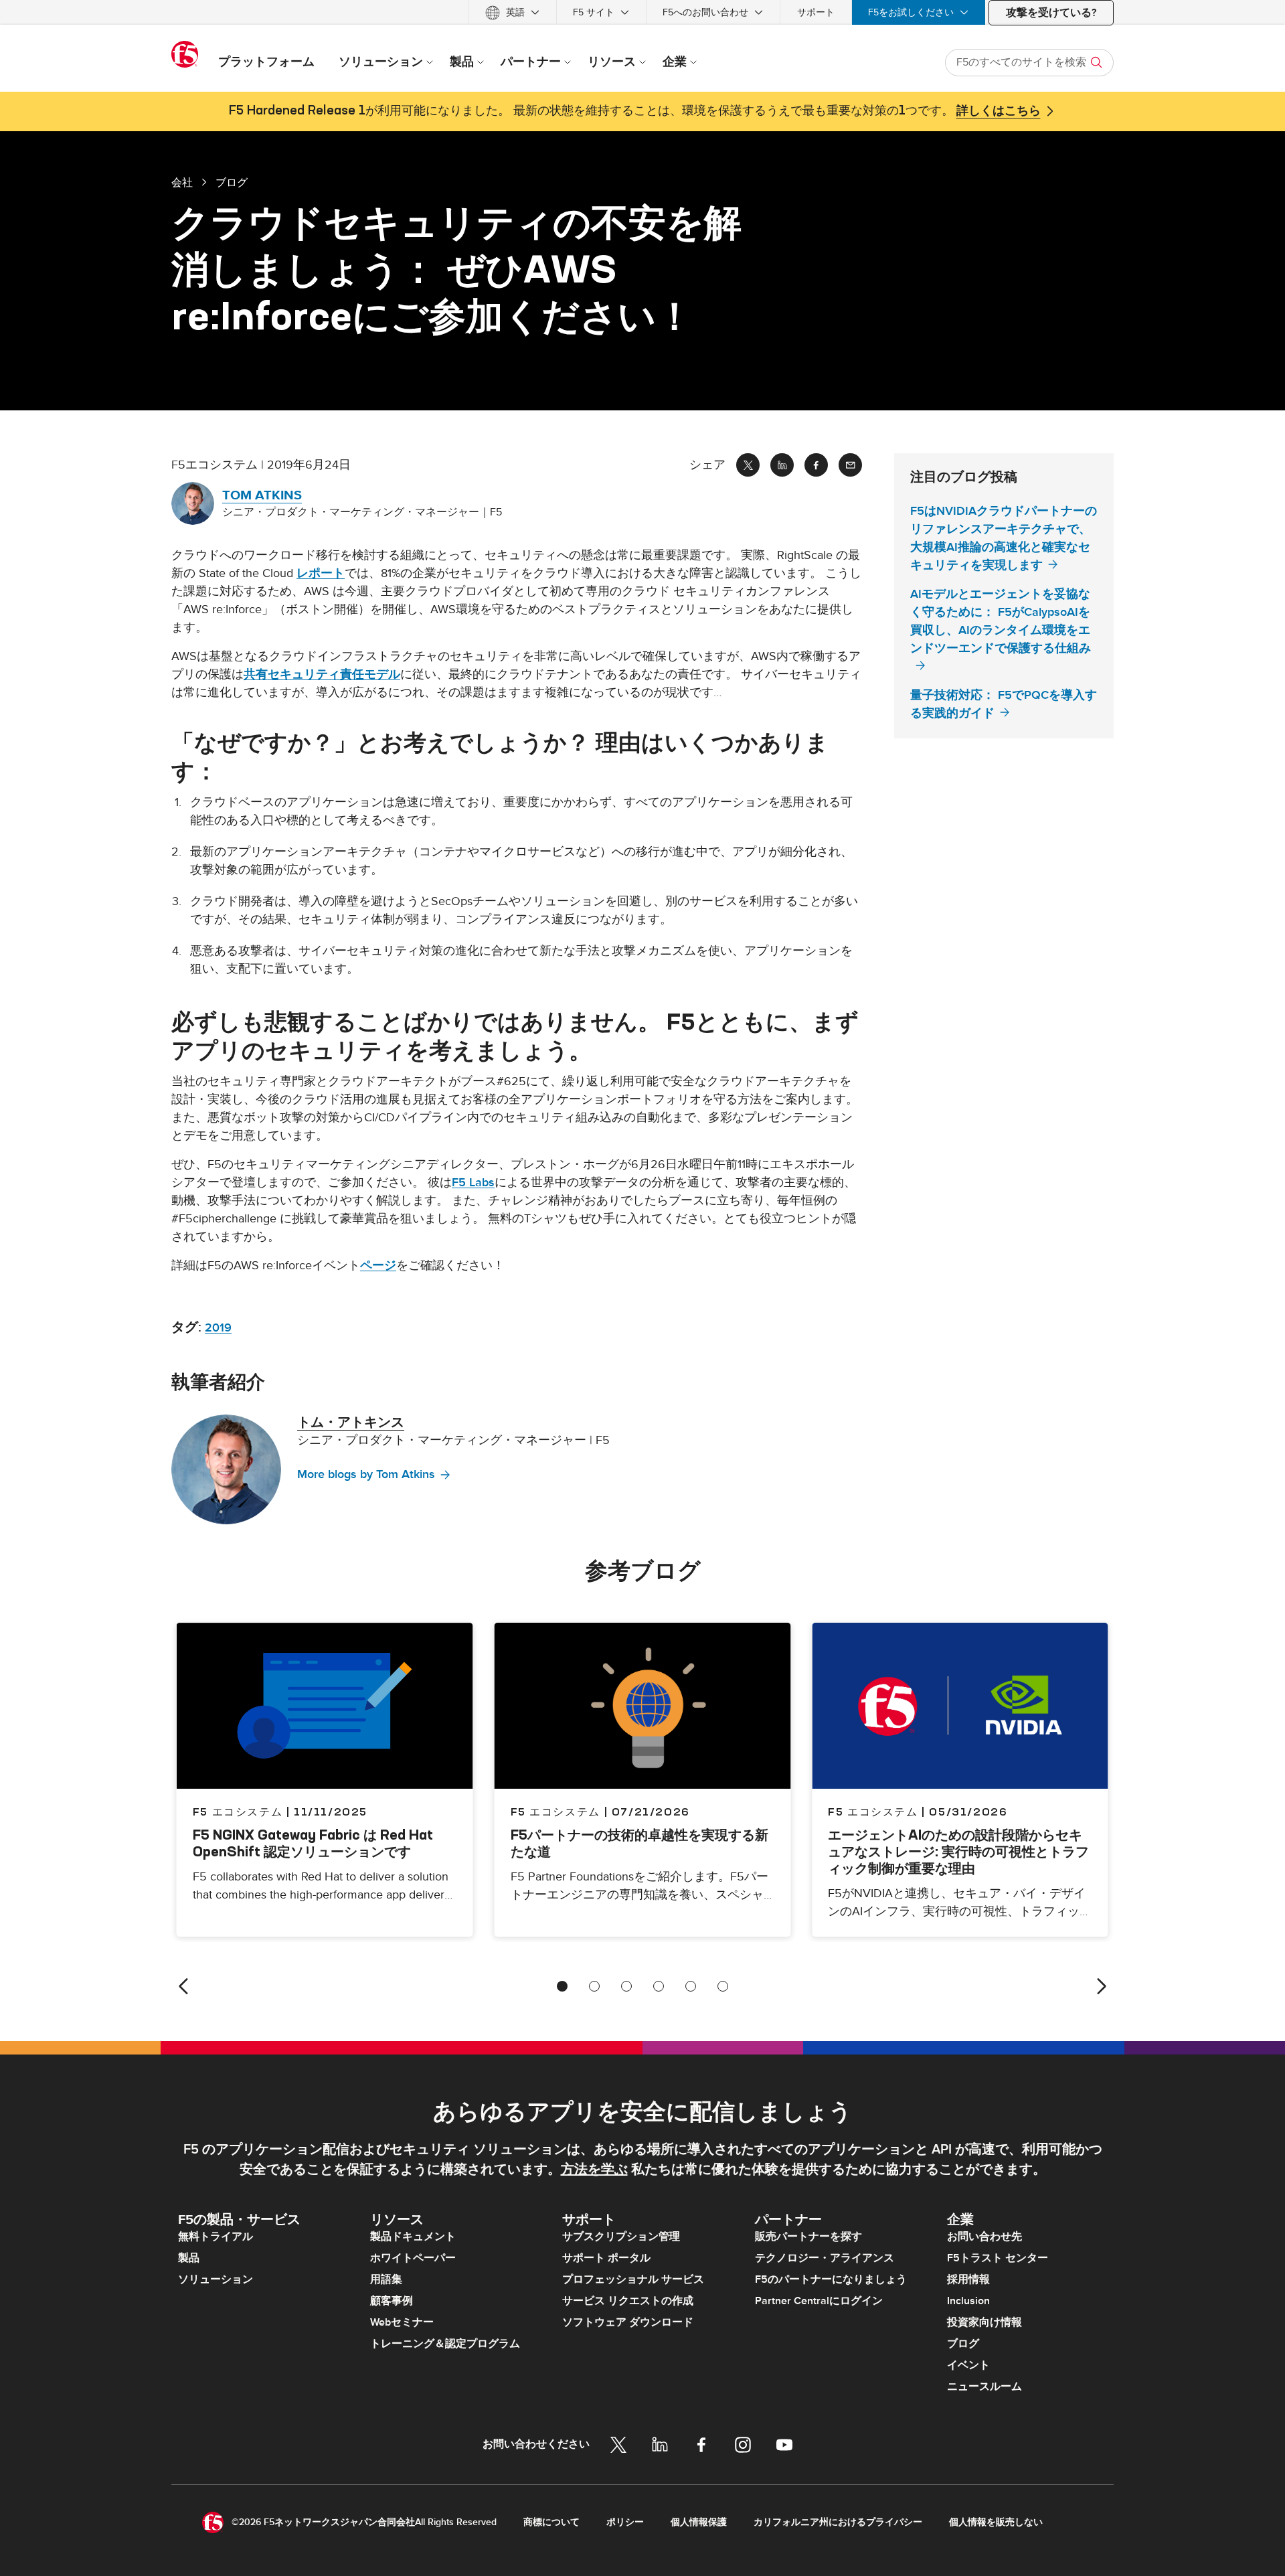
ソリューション (216, 2279)
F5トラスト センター (998, 2258)
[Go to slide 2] (594, 1986)
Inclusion (968, 2301)
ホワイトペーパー (413, 2258)
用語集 (386, 2279)
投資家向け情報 (984, 2322)
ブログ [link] (232, 182)
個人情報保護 (699, 2522)
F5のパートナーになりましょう (831, 2279)
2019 (218, 1328)
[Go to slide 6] (723, 1986)
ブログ (963, 2344)
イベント (968, 2365)
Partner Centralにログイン (819, 2301)
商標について (551, 2522)
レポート (321, 573)
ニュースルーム (984, 2387)
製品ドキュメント (413, 2237)
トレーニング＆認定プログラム (445, 2344)
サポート (816, 12)
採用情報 (968, 2279)
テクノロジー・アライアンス (825, 2258)
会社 (182, 182)
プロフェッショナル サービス (633, 2279)
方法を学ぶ (594, 2170)
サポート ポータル (606, 2258)
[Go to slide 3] (626, 1986)
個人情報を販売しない (996, 2522)
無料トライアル (216, 2237)
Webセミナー (402, 2322)
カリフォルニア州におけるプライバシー (838, 2522)
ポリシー (625, 2522)
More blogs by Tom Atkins (366, 1474)
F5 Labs (473, 1183)
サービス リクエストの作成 (628, 2301)
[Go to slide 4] (659, 1986)
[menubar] (642, 12)
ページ (378, 1266)
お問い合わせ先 (984, 2237)
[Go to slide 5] (691, 1986)
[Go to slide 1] (562, 1986)
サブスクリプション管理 (621, 2237)
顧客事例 (392, 2301)
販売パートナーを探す (808, 2237)
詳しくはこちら (999, 111)
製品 (189, 2258)
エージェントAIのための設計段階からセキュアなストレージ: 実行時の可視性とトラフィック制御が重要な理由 (958, 1851)
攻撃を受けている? (1051, 13)
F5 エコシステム (555, 1812)
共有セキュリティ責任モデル (322, 674)
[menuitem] (512, 12)
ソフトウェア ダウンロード (628, 2322)
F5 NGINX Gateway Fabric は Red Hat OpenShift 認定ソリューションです (313, 1843)
